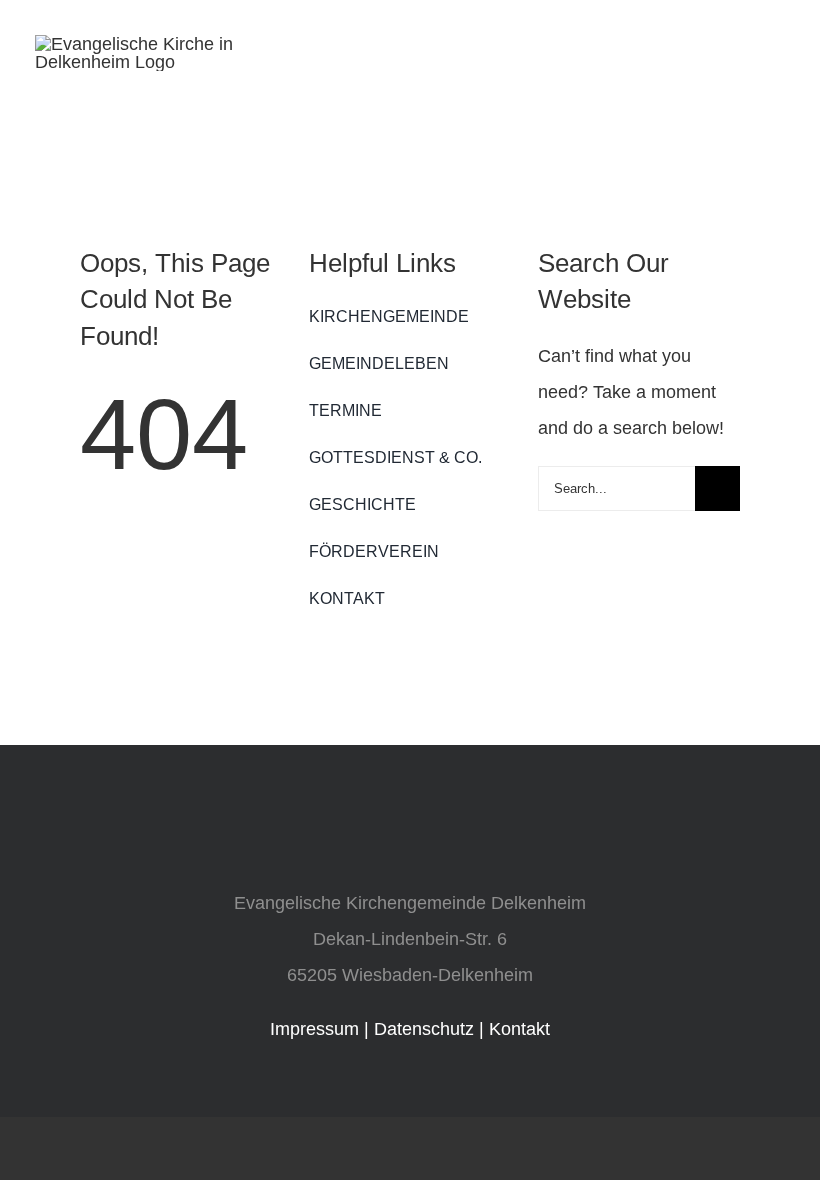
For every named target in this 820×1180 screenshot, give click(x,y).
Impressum (314, 1029)
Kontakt (519, 1029)
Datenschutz (424, 1029)
